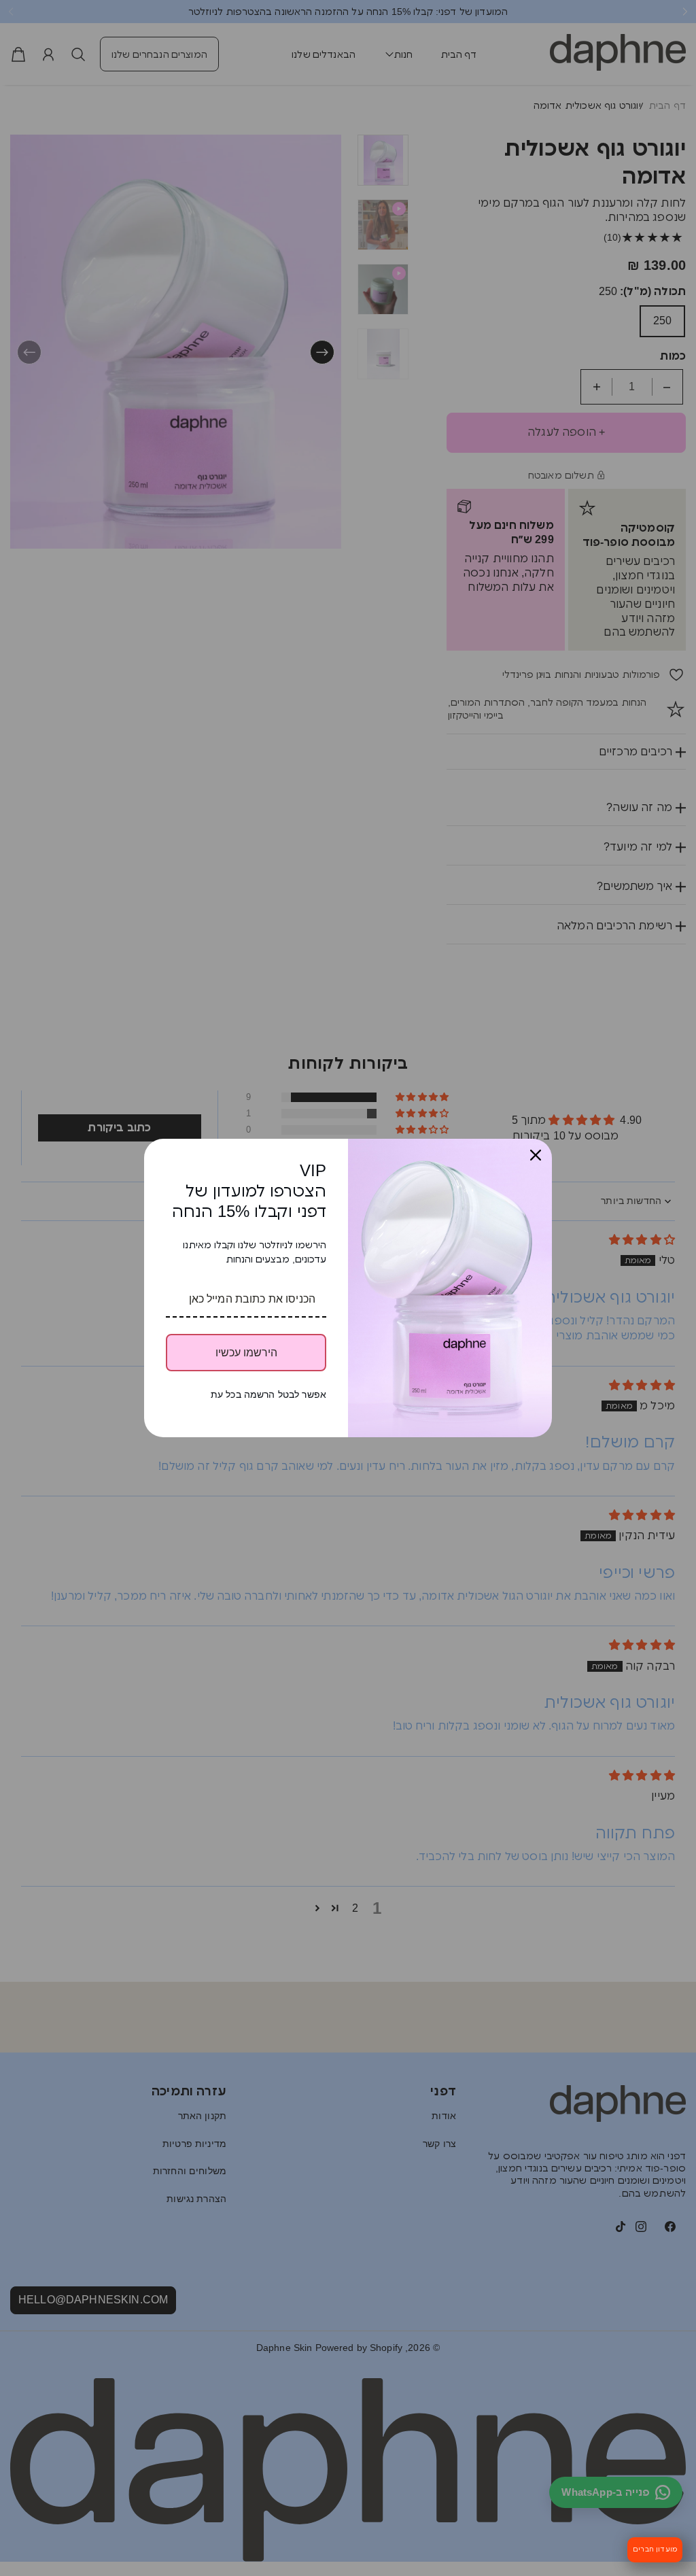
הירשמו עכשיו (246, 1353)
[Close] (536, 1155)
